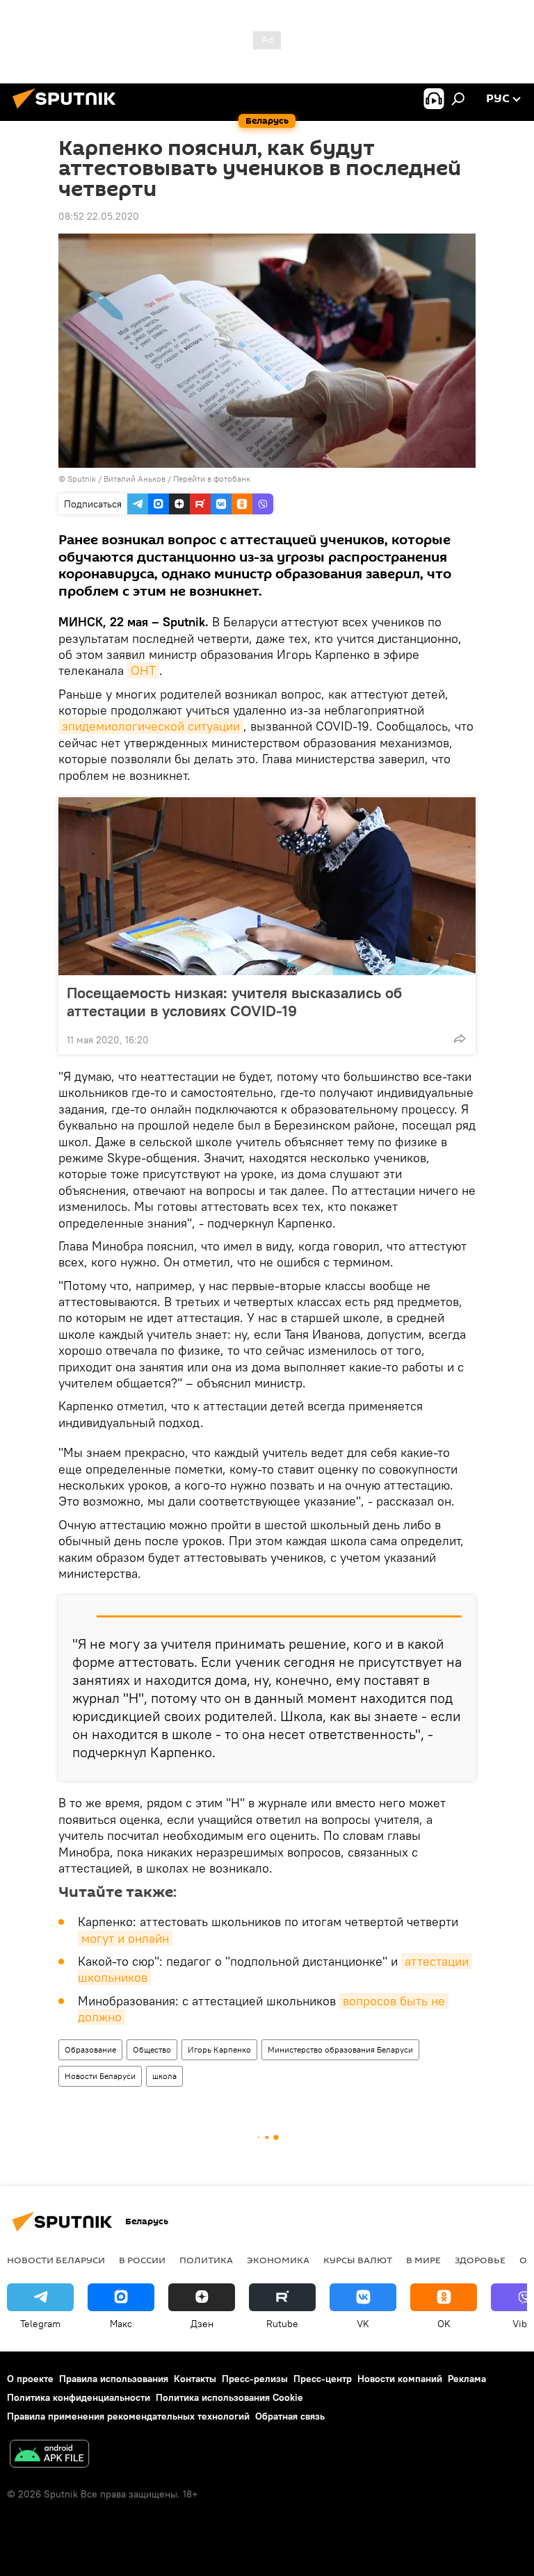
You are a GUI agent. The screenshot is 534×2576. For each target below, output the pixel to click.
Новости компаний (400, 2379)
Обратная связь (290, 2416)
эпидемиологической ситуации (151, 726)
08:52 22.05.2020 (99, 216)
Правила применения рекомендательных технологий (128, 2416)
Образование (90, 2049)
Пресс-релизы (255, 2379)
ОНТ (143, 670)
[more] (460, 1038)
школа (164, 2076)
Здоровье (480, 2260)
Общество (152, 2049)
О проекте (30, 2379)
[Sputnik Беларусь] (68, 111)
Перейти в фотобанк (212, 479)
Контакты (195, 2379)
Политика (206, 2260)
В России (142, 2260)
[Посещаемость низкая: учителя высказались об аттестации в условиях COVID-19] (267, 886)
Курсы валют (358, 2260)
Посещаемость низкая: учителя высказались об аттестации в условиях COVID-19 (234, 1002)
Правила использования (114, 2379)
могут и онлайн (125, 1938)
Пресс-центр (323, 2379)
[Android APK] (49, 2455)
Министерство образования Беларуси (340, 2049)
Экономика (278, 2260)
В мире (423, 2260)
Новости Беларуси (100, 2076)
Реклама (467, 2379)
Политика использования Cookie (229, 2397)
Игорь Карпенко (219, 2049)
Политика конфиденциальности (79, 2397)
